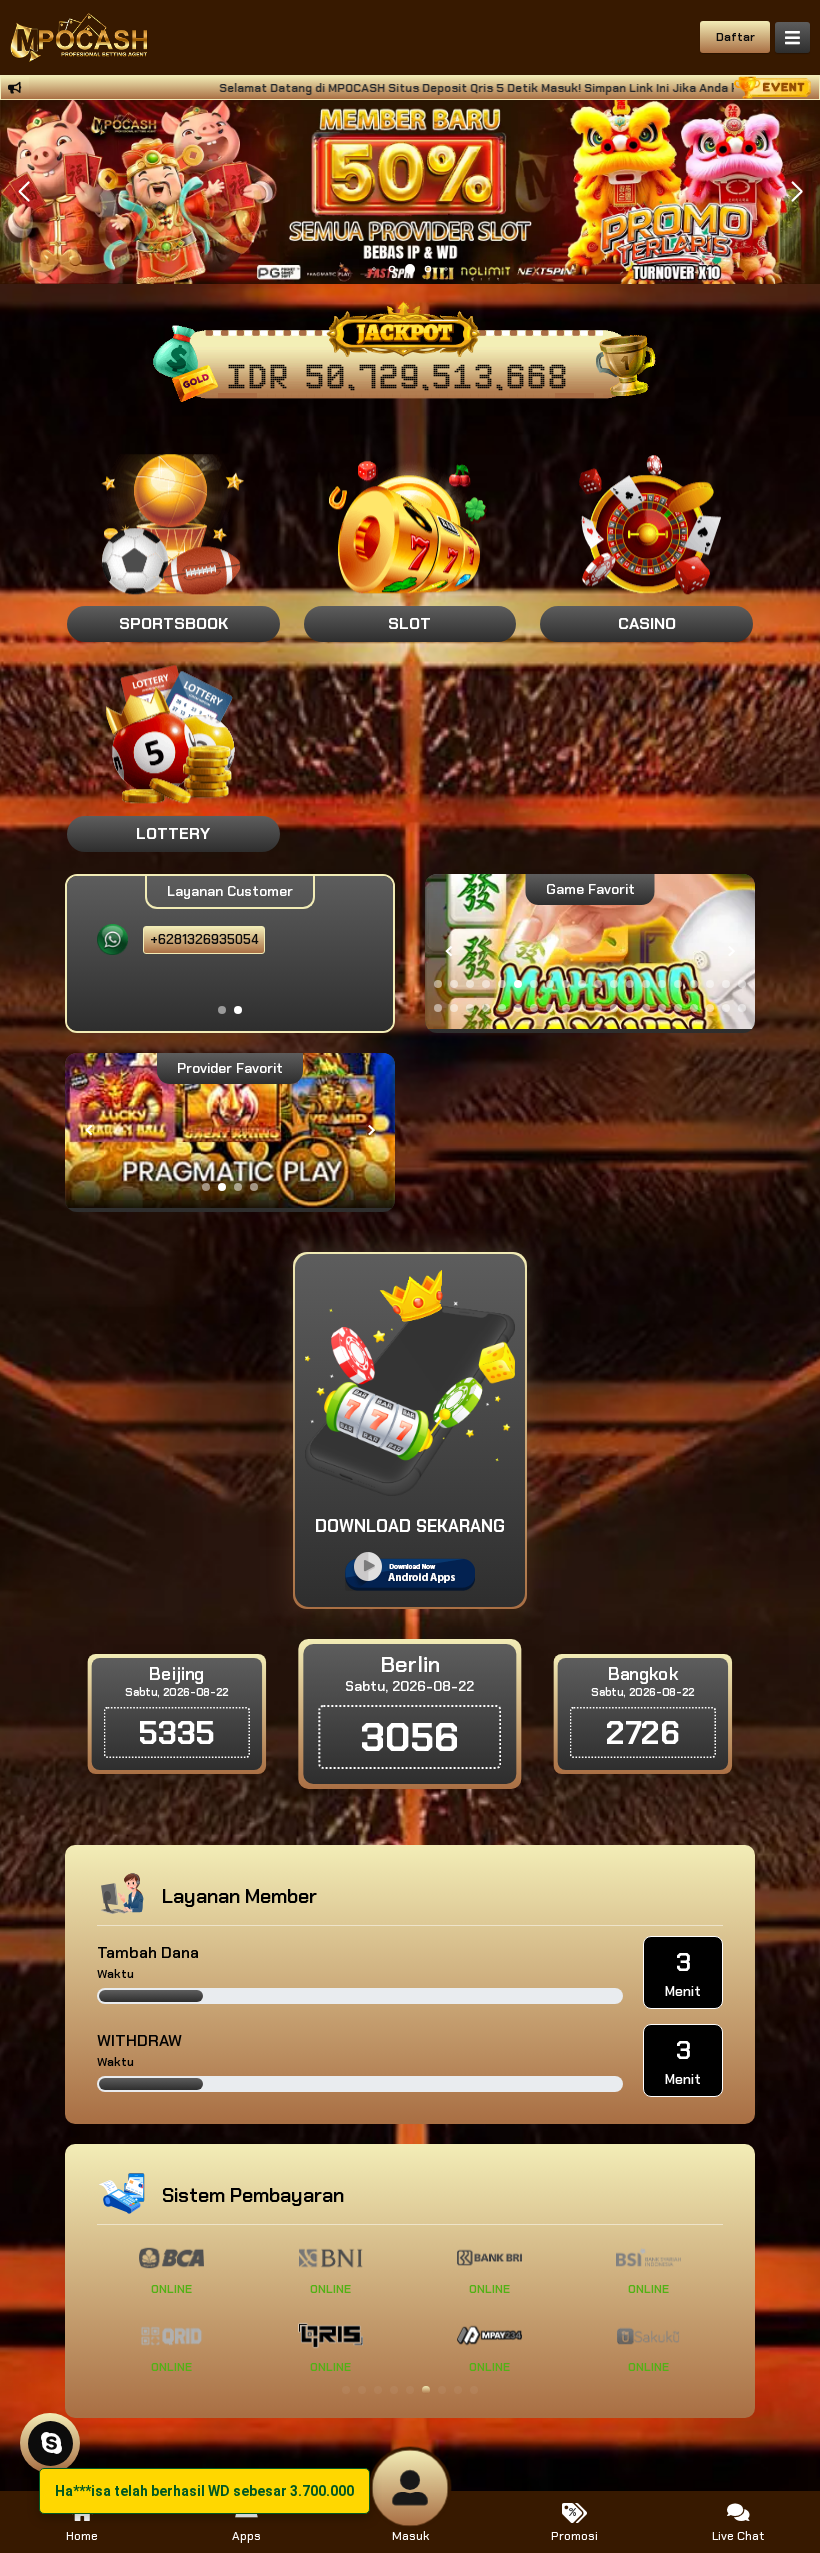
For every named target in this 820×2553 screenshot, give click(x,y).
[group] (590, 951)
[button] (796, 192)
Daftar (735, 37)
